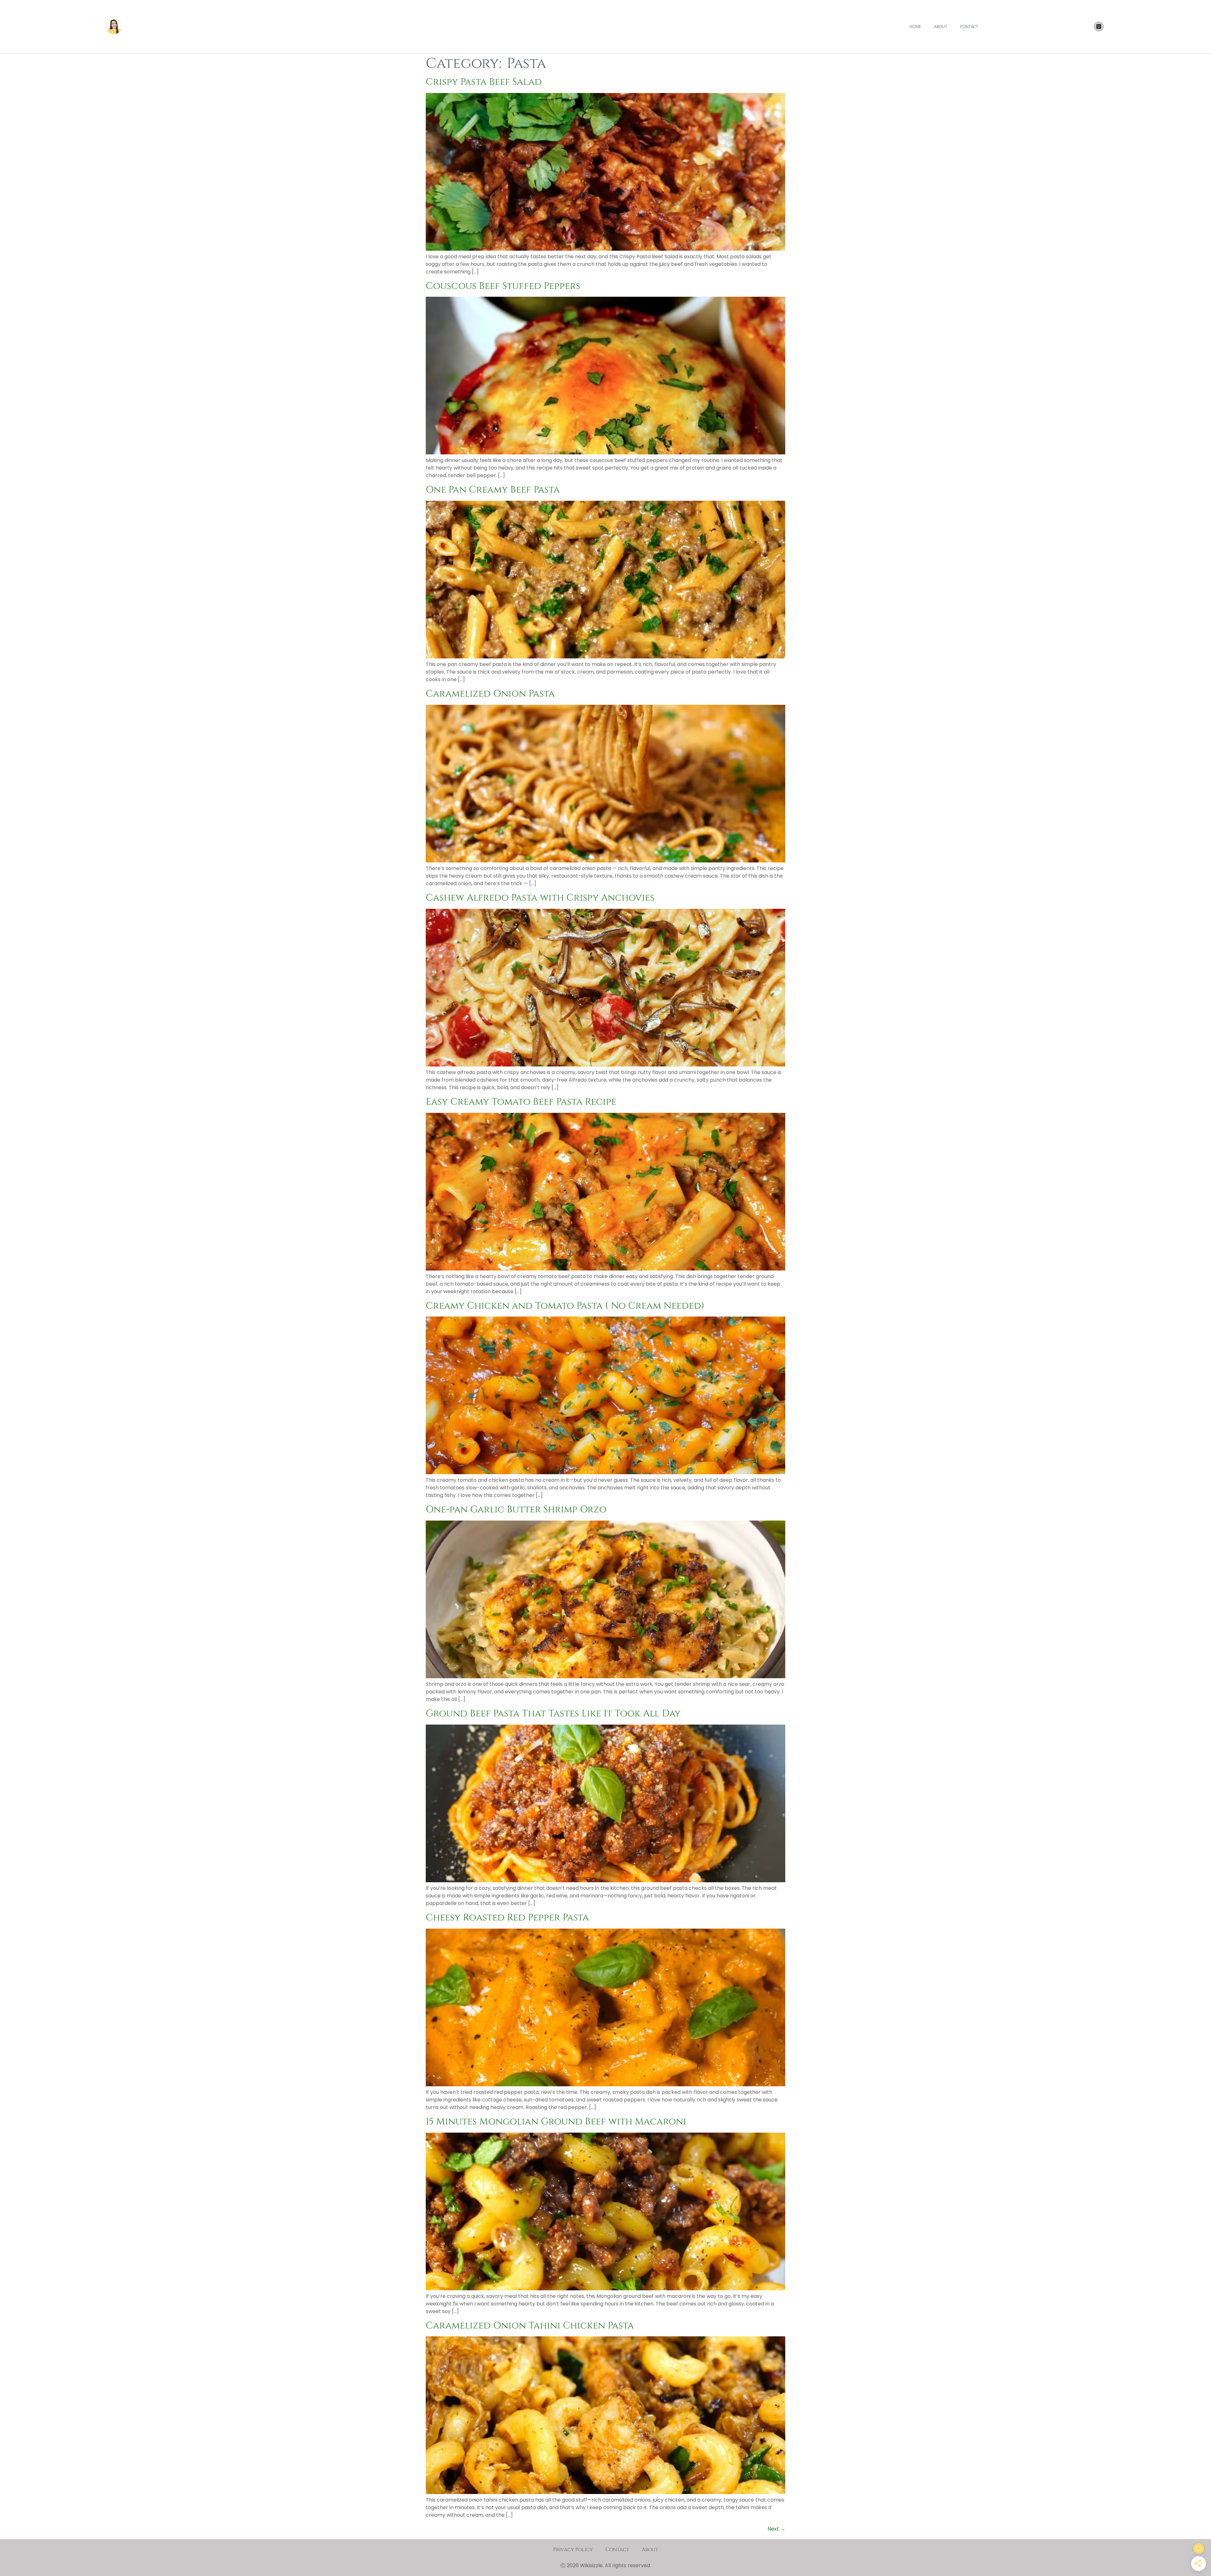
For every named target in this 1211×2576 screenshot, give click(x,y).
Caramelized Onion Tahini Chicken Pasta (530, 2326)
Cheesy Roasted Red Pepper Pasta (507, 1918)
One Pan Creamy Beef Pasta (493, 490)
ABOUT (941, 27)
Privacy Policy (573, 2550)
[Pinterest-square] (1099, 26)
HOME (915, 27)
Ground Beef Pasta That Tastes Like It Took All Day (553, 1714)
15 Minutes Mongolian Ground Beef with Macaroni (556, 2122)
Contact (617, 2550)
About (650, 2550)
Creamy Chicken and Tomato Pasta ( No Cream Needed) (565, 1306)
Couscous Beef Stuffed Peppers (503, 286)
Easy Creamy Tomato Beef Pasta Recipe (521, 1102)
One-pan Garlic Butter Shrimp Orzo (516, 1510)
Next (776, 2529)
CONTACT (969, 27)
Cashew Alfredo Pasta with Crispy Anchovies (540, 898)
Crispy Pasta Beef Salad (484, 82)
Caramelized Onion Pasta (490, 694)
